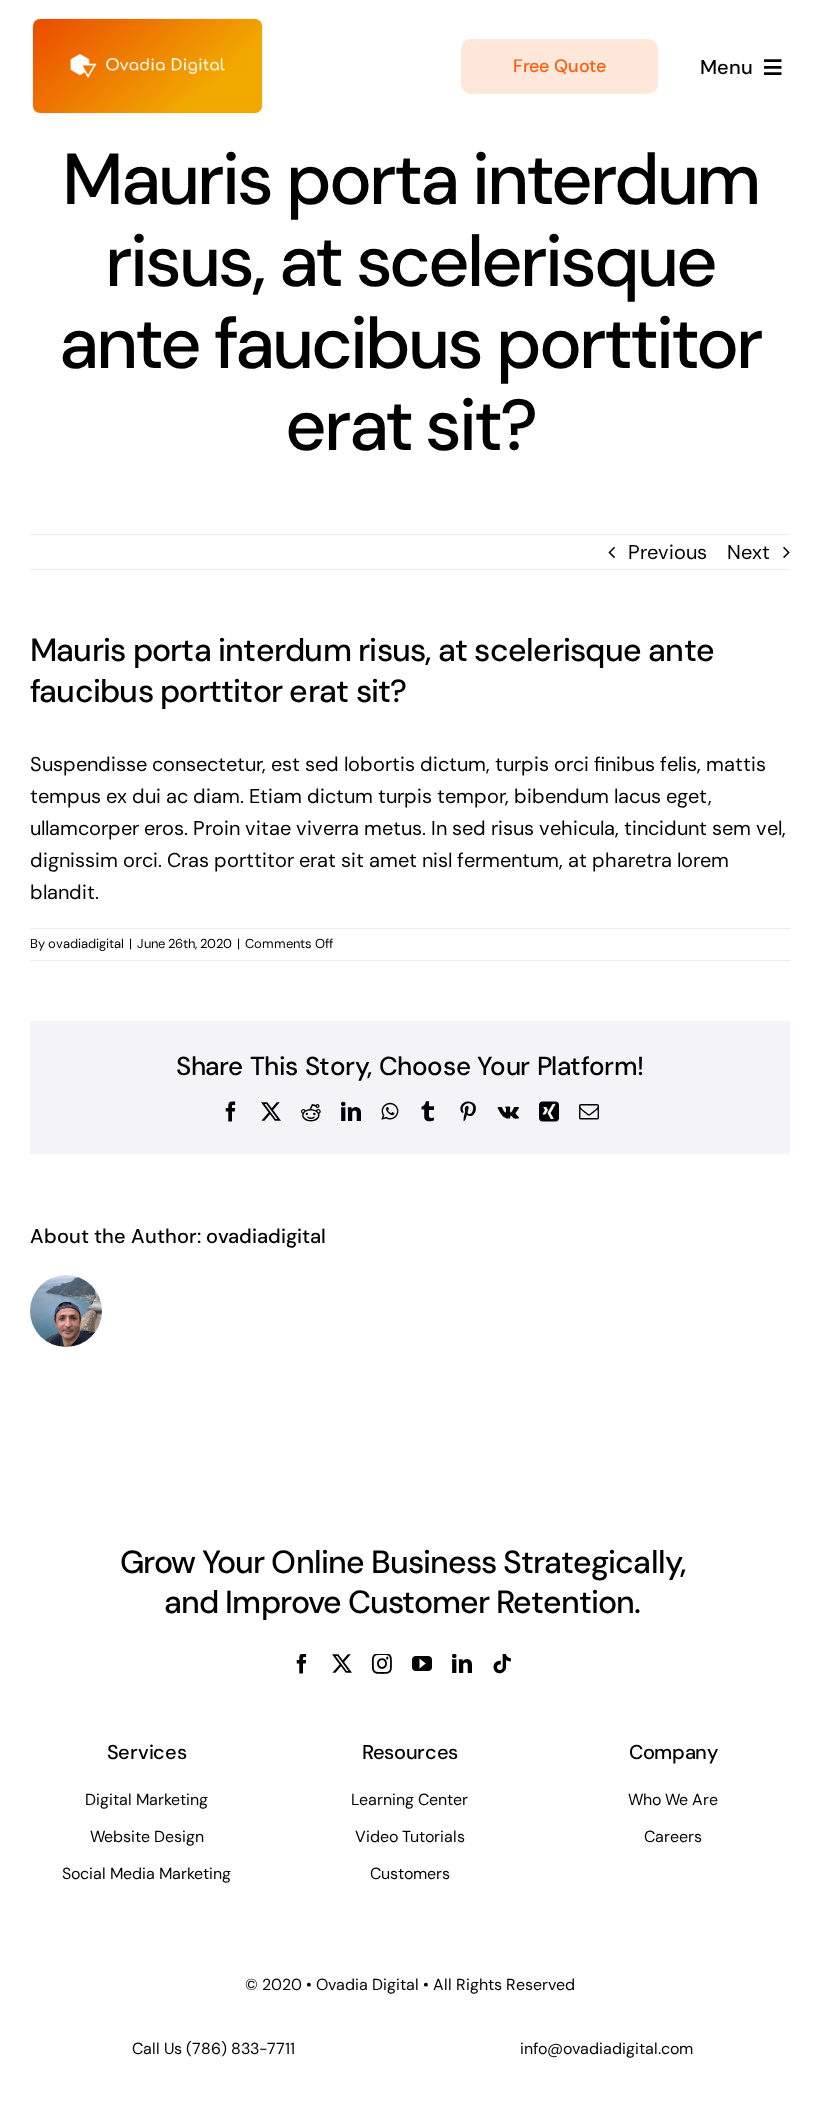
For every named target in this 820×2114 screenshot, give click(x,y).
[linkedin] (462, 1664)
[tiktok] (502, 1664)
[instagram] (382, 1664)
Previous (667, 552)
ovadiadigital (86, 943)
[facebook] (302, 1664)
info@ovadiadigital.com (606, 2048)
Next (748, 552)
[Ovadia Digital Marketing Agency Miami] (147, 29)
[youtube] (422, 1664)
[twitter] (342, 1664)
